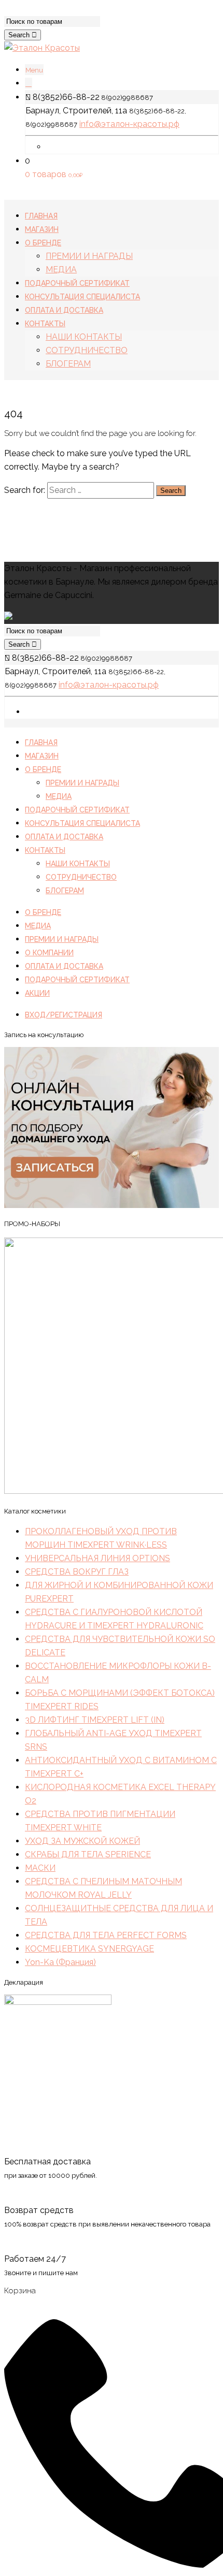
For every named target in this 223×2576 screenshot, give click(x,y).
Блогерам (65, 891)
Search (20, 35)
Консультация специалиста (82, 823)
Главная (41, 743)
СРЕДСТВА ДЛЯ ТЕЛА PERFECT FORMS (106, 1935)
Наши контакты (78, 864)
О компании (49, 953)
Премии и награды (82, 783)
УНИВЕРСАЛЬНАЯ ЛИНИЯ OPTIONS (97, 1558)
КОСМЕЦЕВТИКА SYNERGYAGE (89, 1949)
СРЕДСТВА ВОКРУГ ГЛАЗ (77, 1572)
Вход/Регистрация (64, 1015)
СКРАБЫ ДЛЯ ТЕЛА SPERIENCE (88, 1854)
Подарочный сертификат (77, 810)
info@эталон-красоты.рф (129, 124)
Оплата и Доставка (64, 837)
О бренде (43, 769)
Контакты (45, 850)
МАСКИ (40, 1868)
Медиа (59, 796)
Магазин (42, 756)
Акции (37, 993)
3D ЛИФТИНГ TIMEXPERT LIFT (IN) (95, 1720)
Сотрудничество (81, 877)
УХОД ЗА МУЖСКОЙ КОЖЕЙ (82, 1841)
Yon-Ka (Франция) (60, 1962)
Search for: (25, 490)
